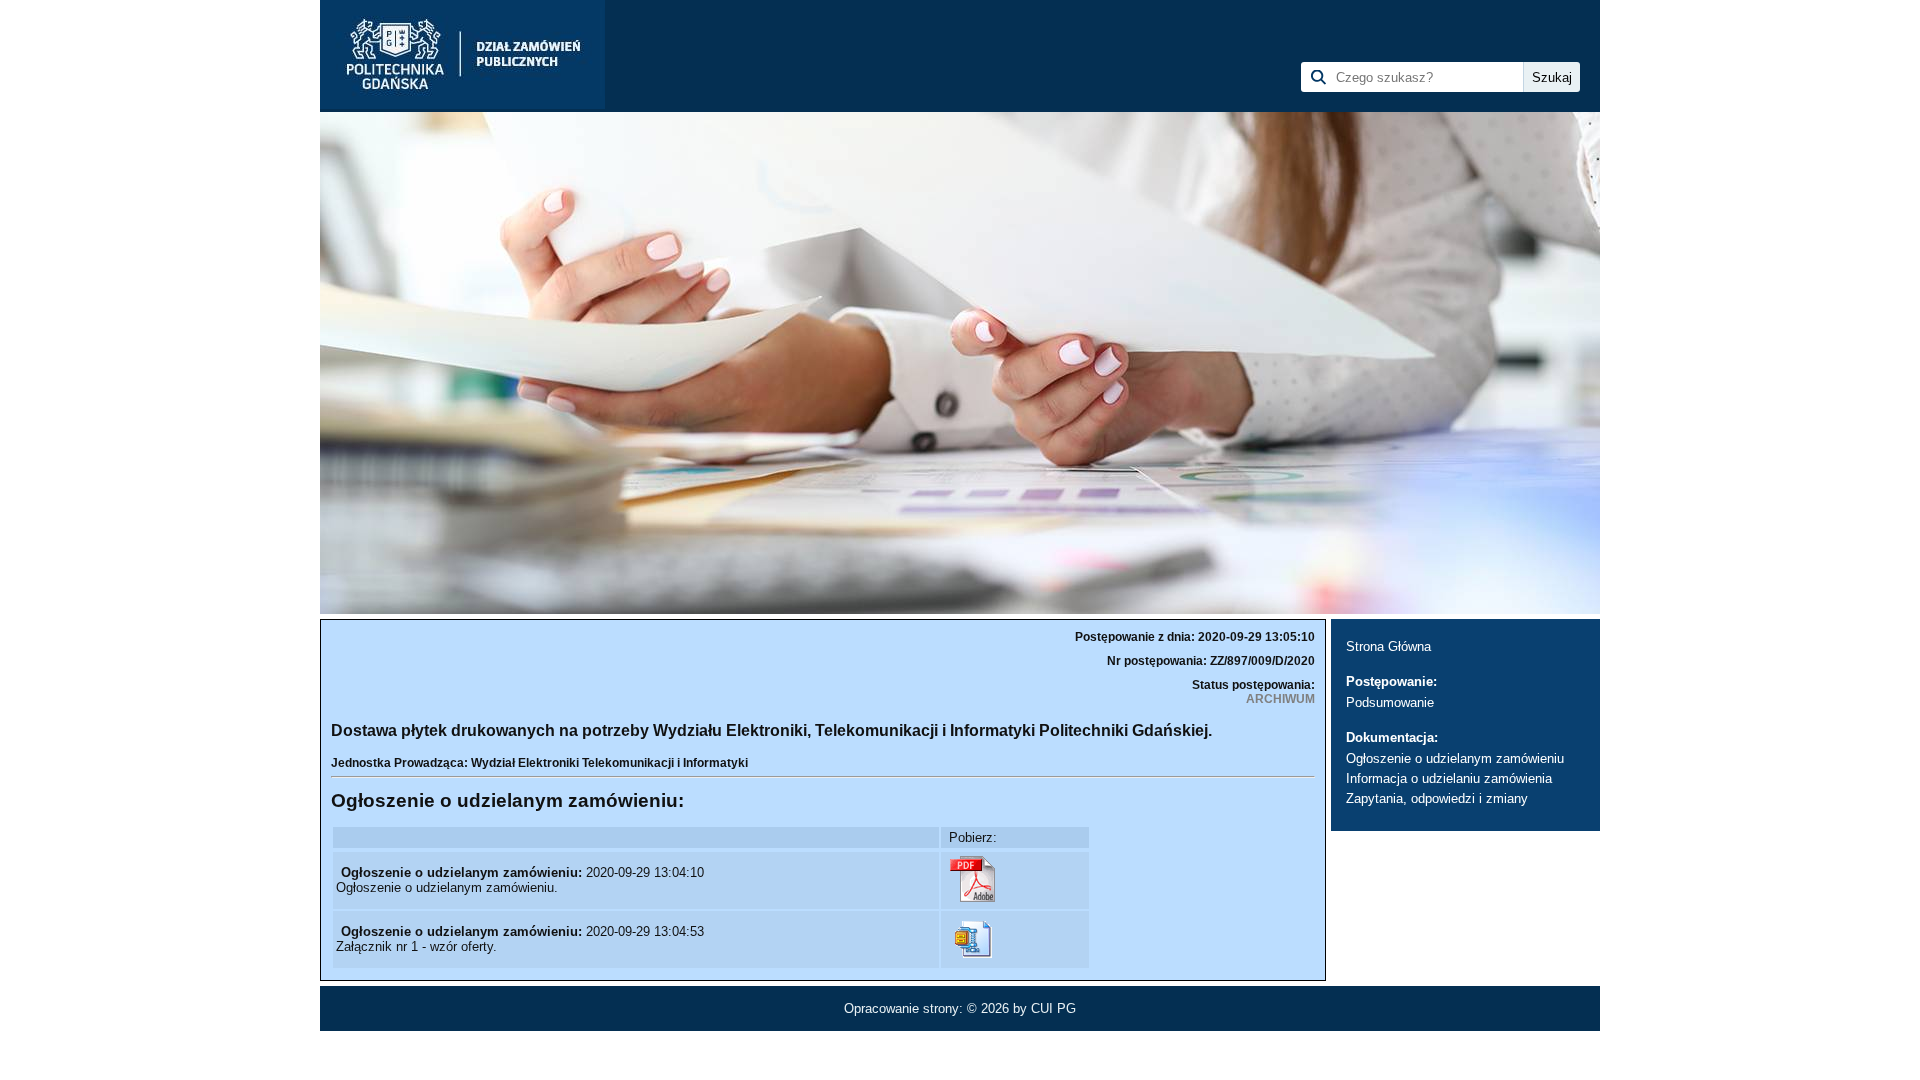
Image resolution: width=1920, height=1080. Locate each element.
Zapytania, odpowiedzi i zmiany (1437, 798)
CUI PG (1053, 1008)
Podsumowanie (1390, 702)
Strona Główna (1388, 646)
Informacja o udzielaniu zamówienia (1449, 778)
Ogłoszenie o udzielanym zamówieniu (1455, 758)
